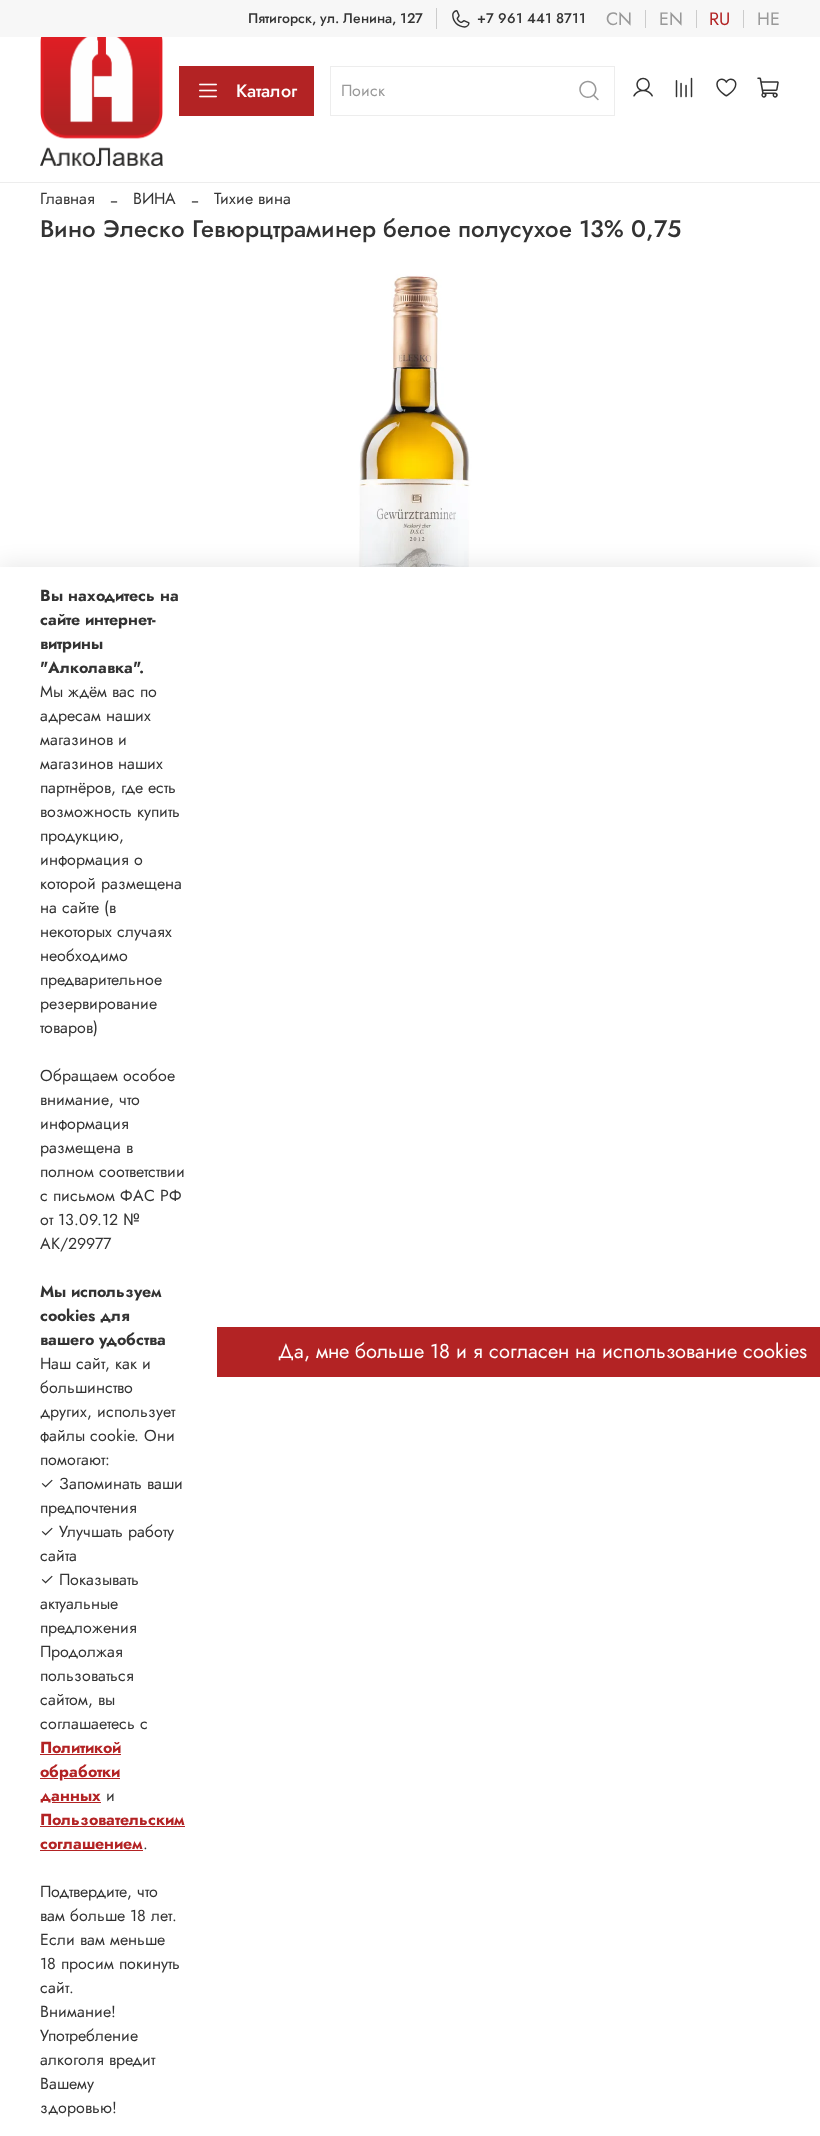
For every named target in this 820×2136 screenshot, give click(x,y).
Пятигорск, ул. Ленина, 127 (335, 18)
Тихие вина (252, 198)
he (768, 19)
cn (619, 19)
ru (719, 19)
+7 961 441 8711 (531, 18)
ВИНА (154, 198)
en (671, 19)
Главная (67, 198)
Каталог (266, 91)
